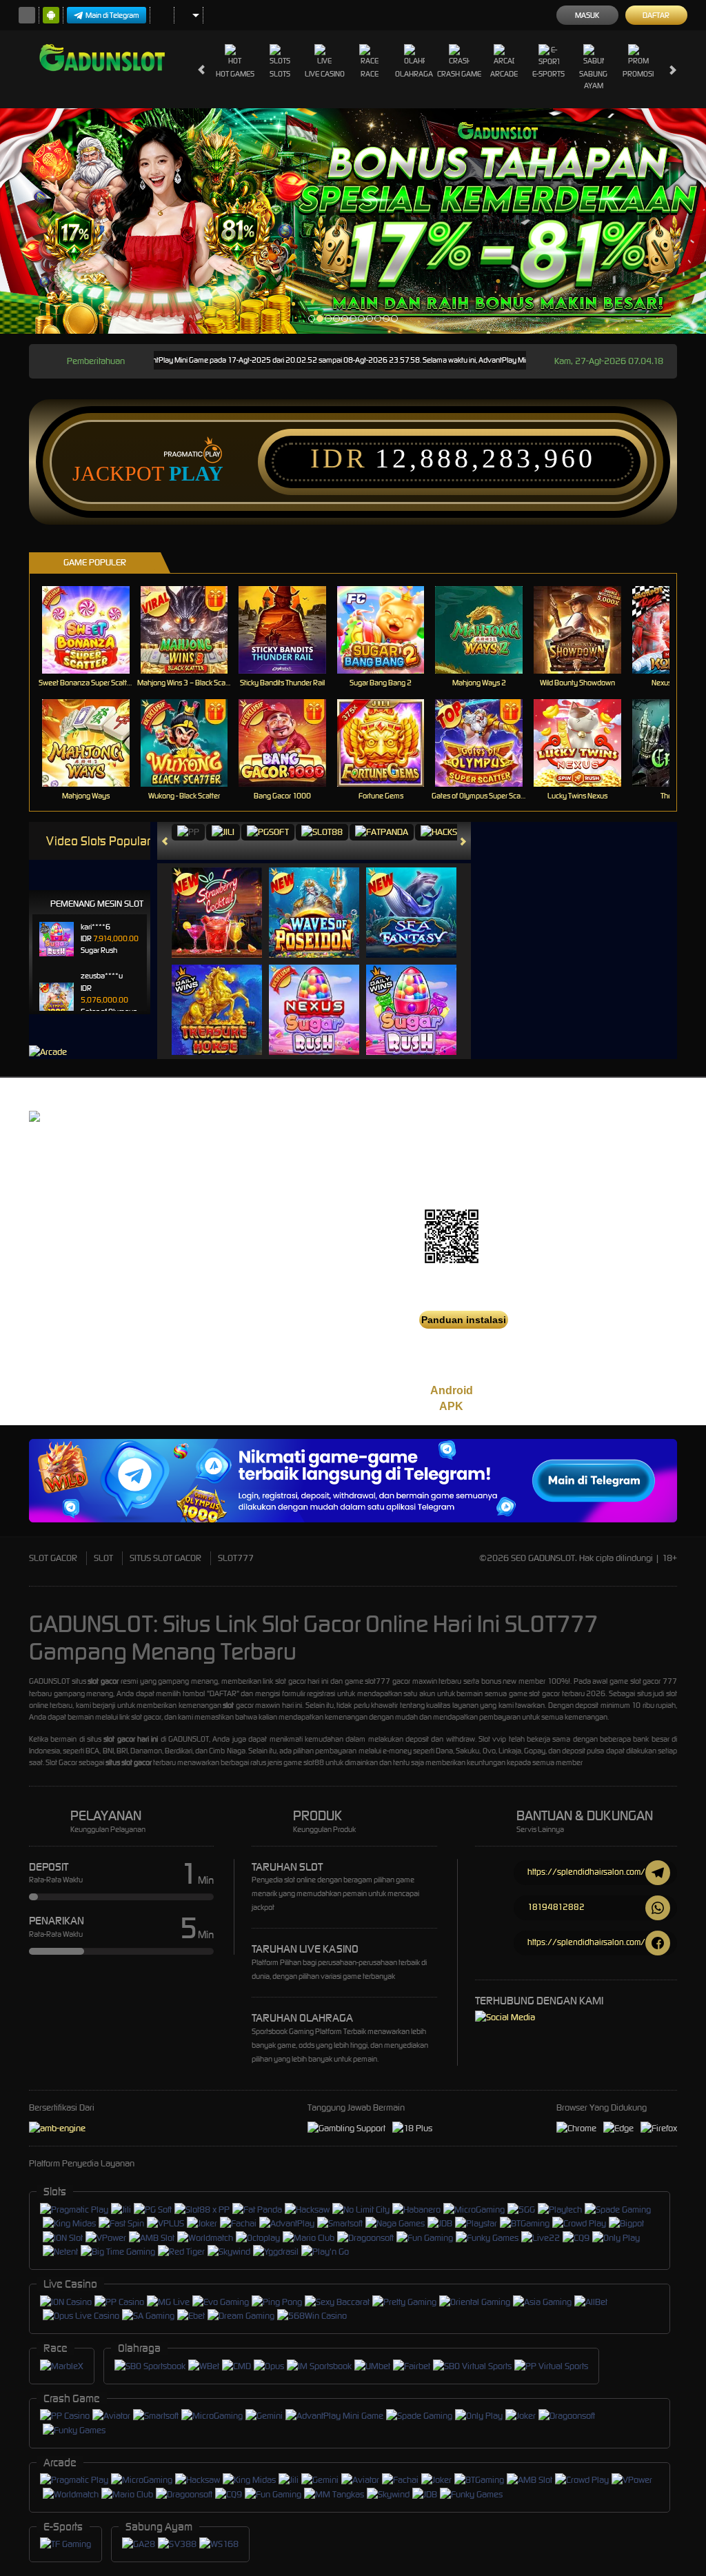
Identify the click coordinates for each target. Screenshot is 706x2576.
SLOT (103, 1558)
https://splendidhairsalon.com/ (586, 1872)
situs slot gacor (129, 1762)
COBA (225, 898)
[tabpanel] (353, 221)
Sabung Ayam (593, 80)
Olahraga (414, 74)
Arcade (504, 74)
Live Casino (325, 74)
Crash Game (459, 74)
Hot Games (235, 74)
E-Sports (548, 74)
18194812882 (556, 1907)
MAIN (94, 630)
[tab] (188, 833)
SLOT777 (236, 1558)
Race (370, 74)
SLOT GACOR (53, 1558)
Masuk (587, 15)
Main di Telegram (112, 15)
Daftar (656, 15)
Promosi (638, 74)
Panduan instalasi (464, 1320)
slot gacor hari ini (131, 1739)
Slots (280, 74)
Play (196, 474)
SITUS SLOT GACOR (165, 1558)
